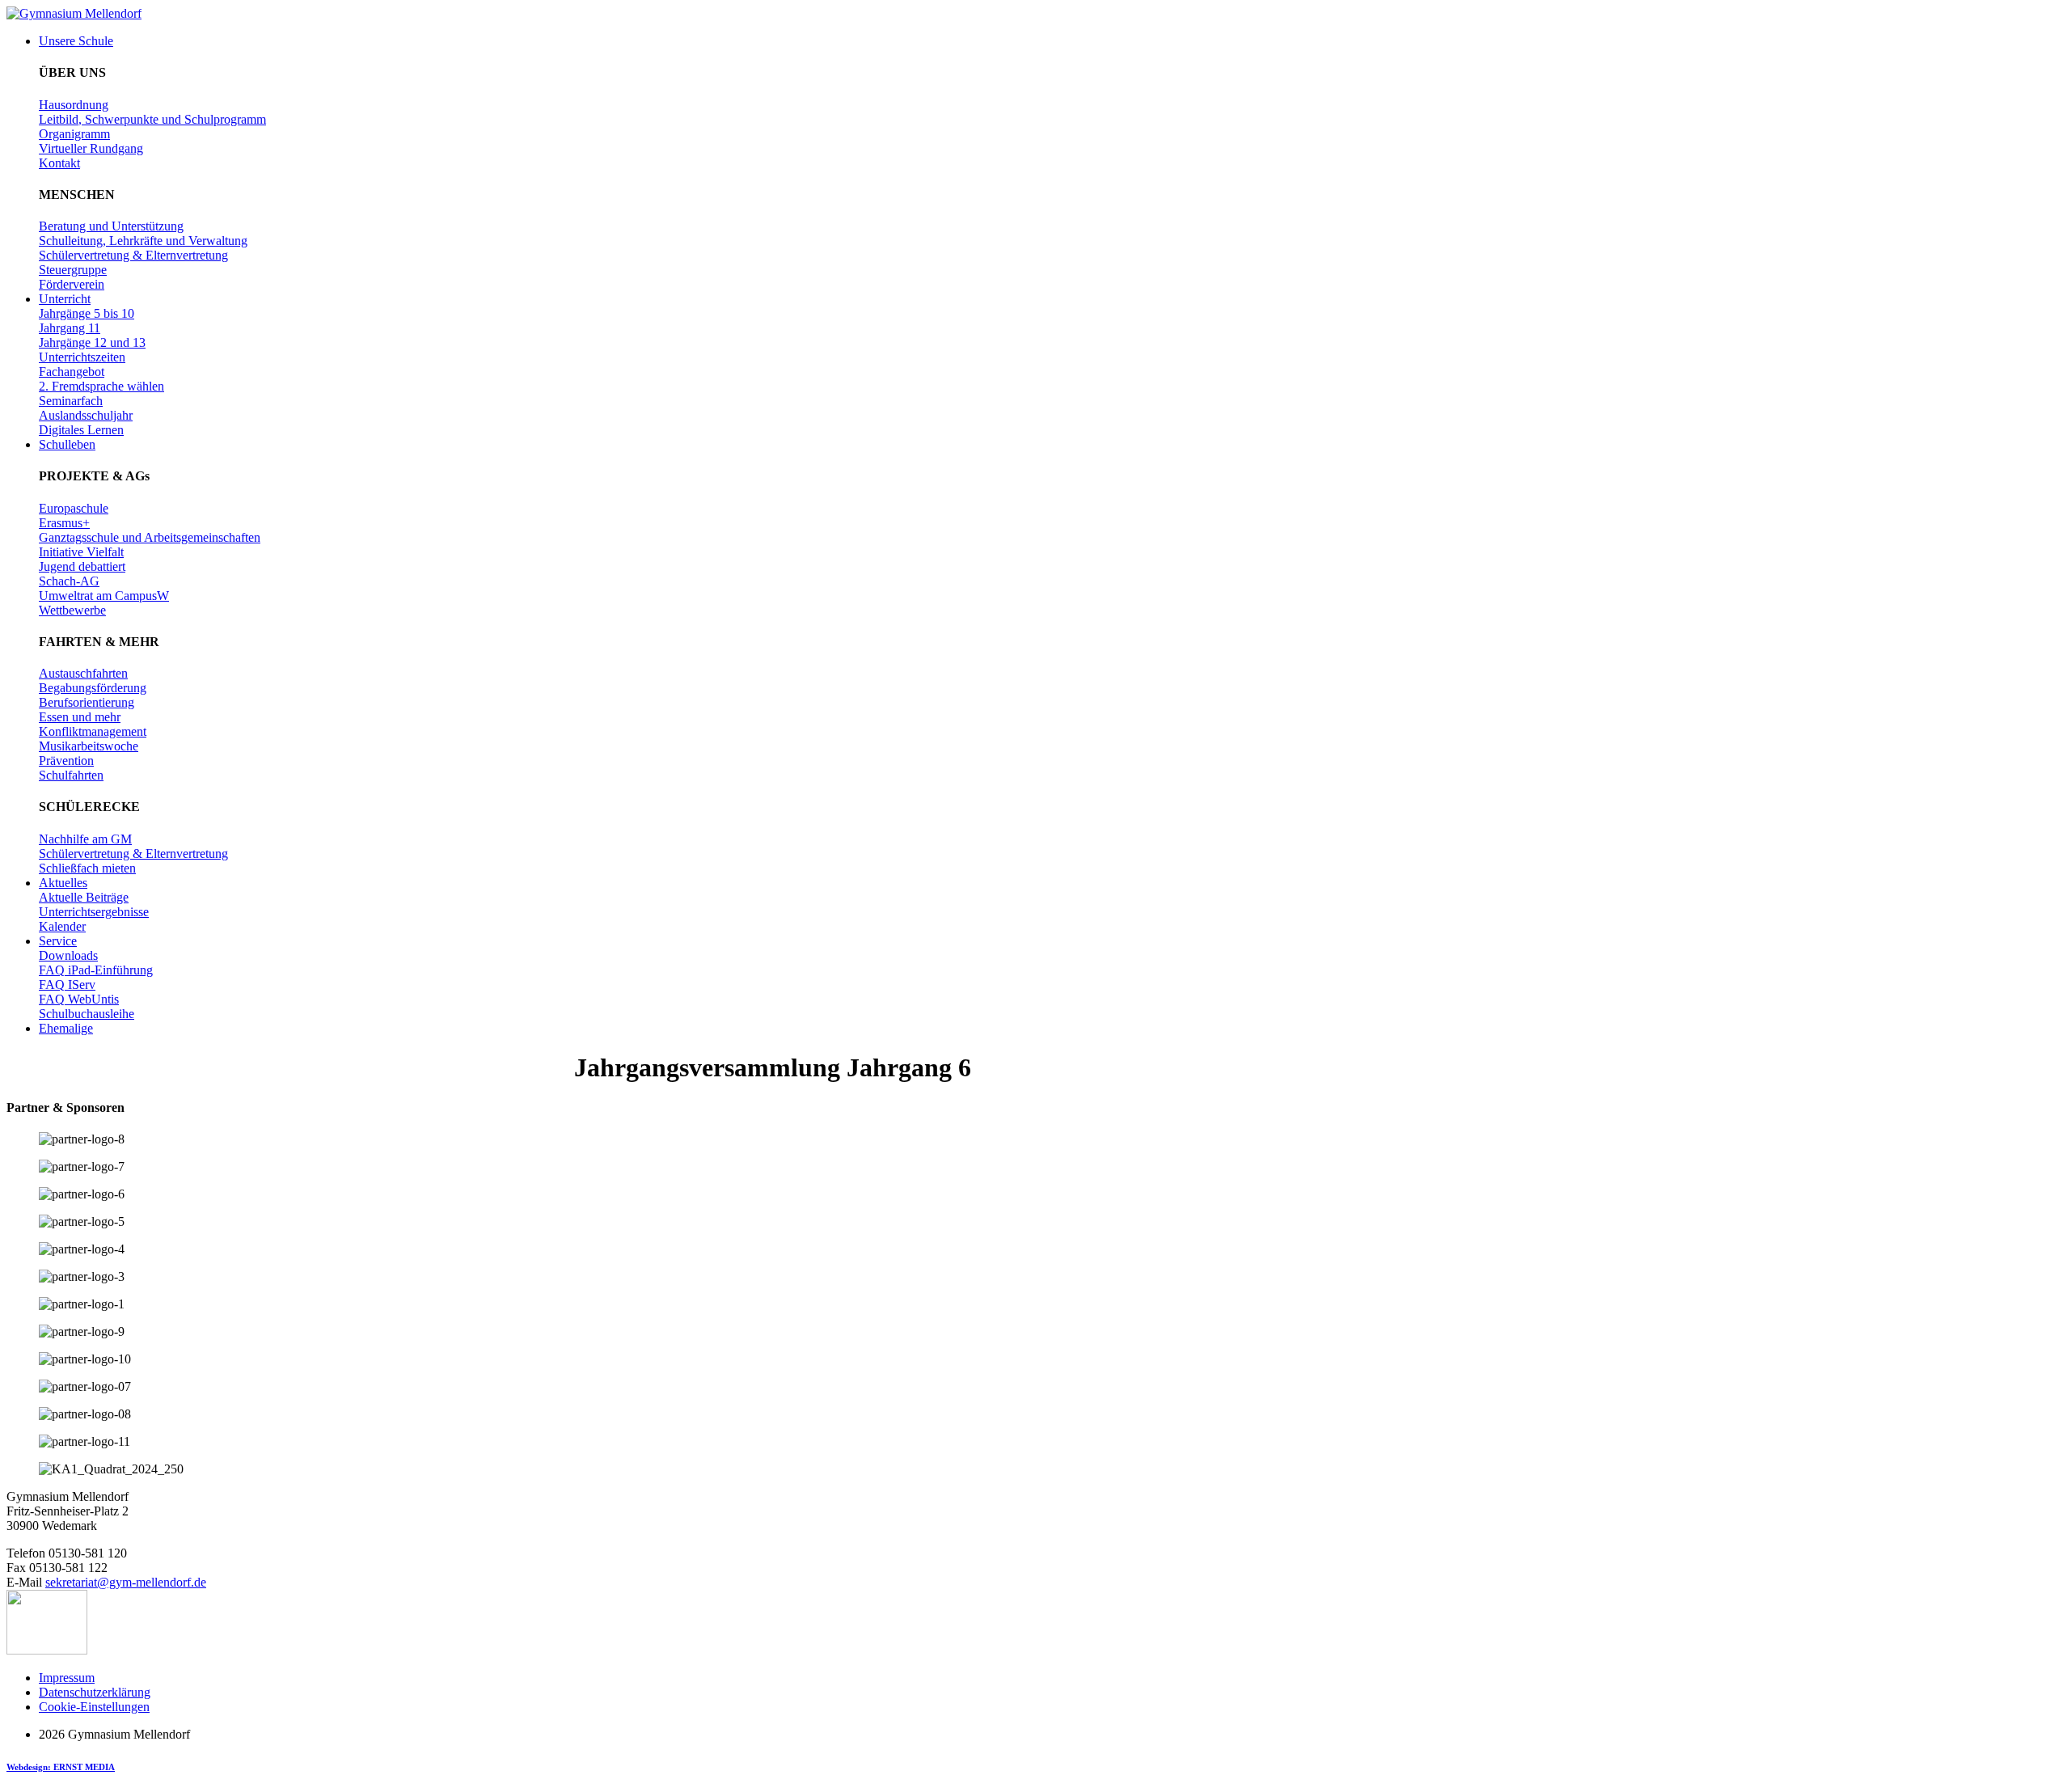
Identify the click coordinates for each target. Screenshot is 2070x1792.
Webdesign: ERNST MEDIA (61, 1767)
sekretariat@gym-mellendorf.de (126, 1582)
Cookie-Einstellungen (94, 1707)
